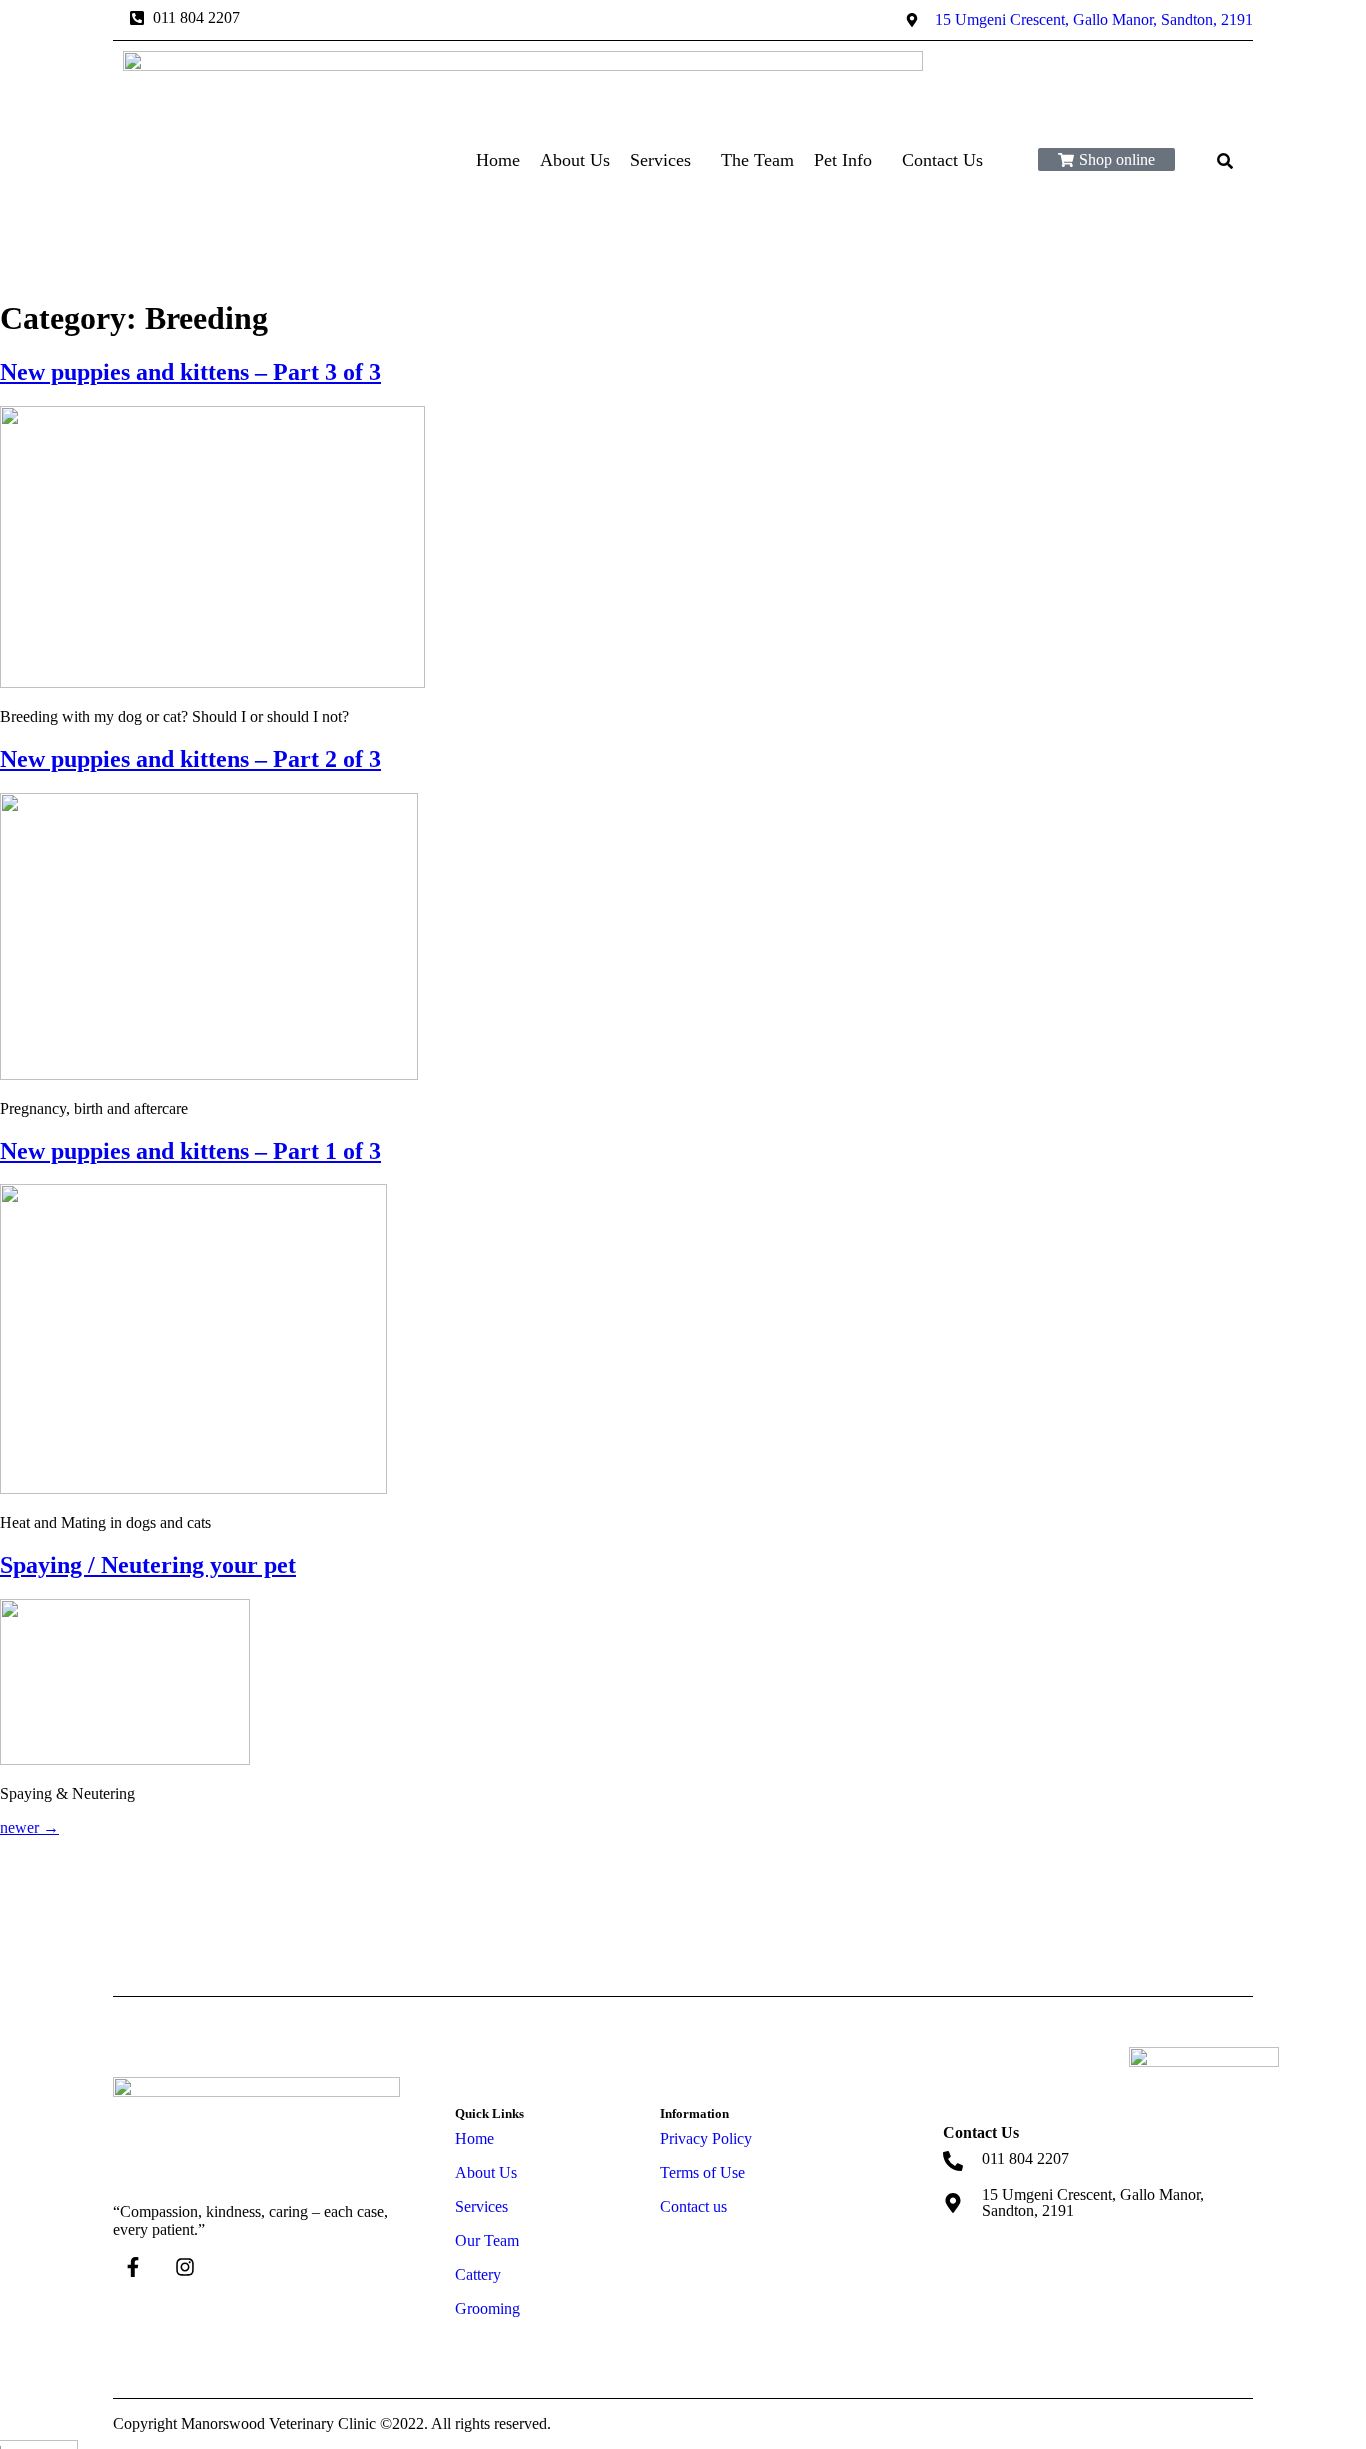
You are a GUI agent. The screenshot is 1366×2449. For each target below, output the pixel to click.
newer (29, 1827)
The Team (757, 160)
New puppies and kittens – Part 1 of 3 (190, 1151)
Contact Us (942, 160)
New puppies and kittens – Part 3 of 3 (190, 372)
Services (660, 160)
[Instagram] (185, 2267)
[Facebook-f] (133, 2267)
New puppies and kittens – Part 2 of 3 (190, 759)
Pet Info (843, 160)
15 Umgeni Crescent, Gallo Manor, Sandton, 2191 (1093, 2202)
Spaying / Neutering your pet (148, 1565)
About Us (575, 160)
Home (498, 160)
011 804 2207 (1025, 2158)
